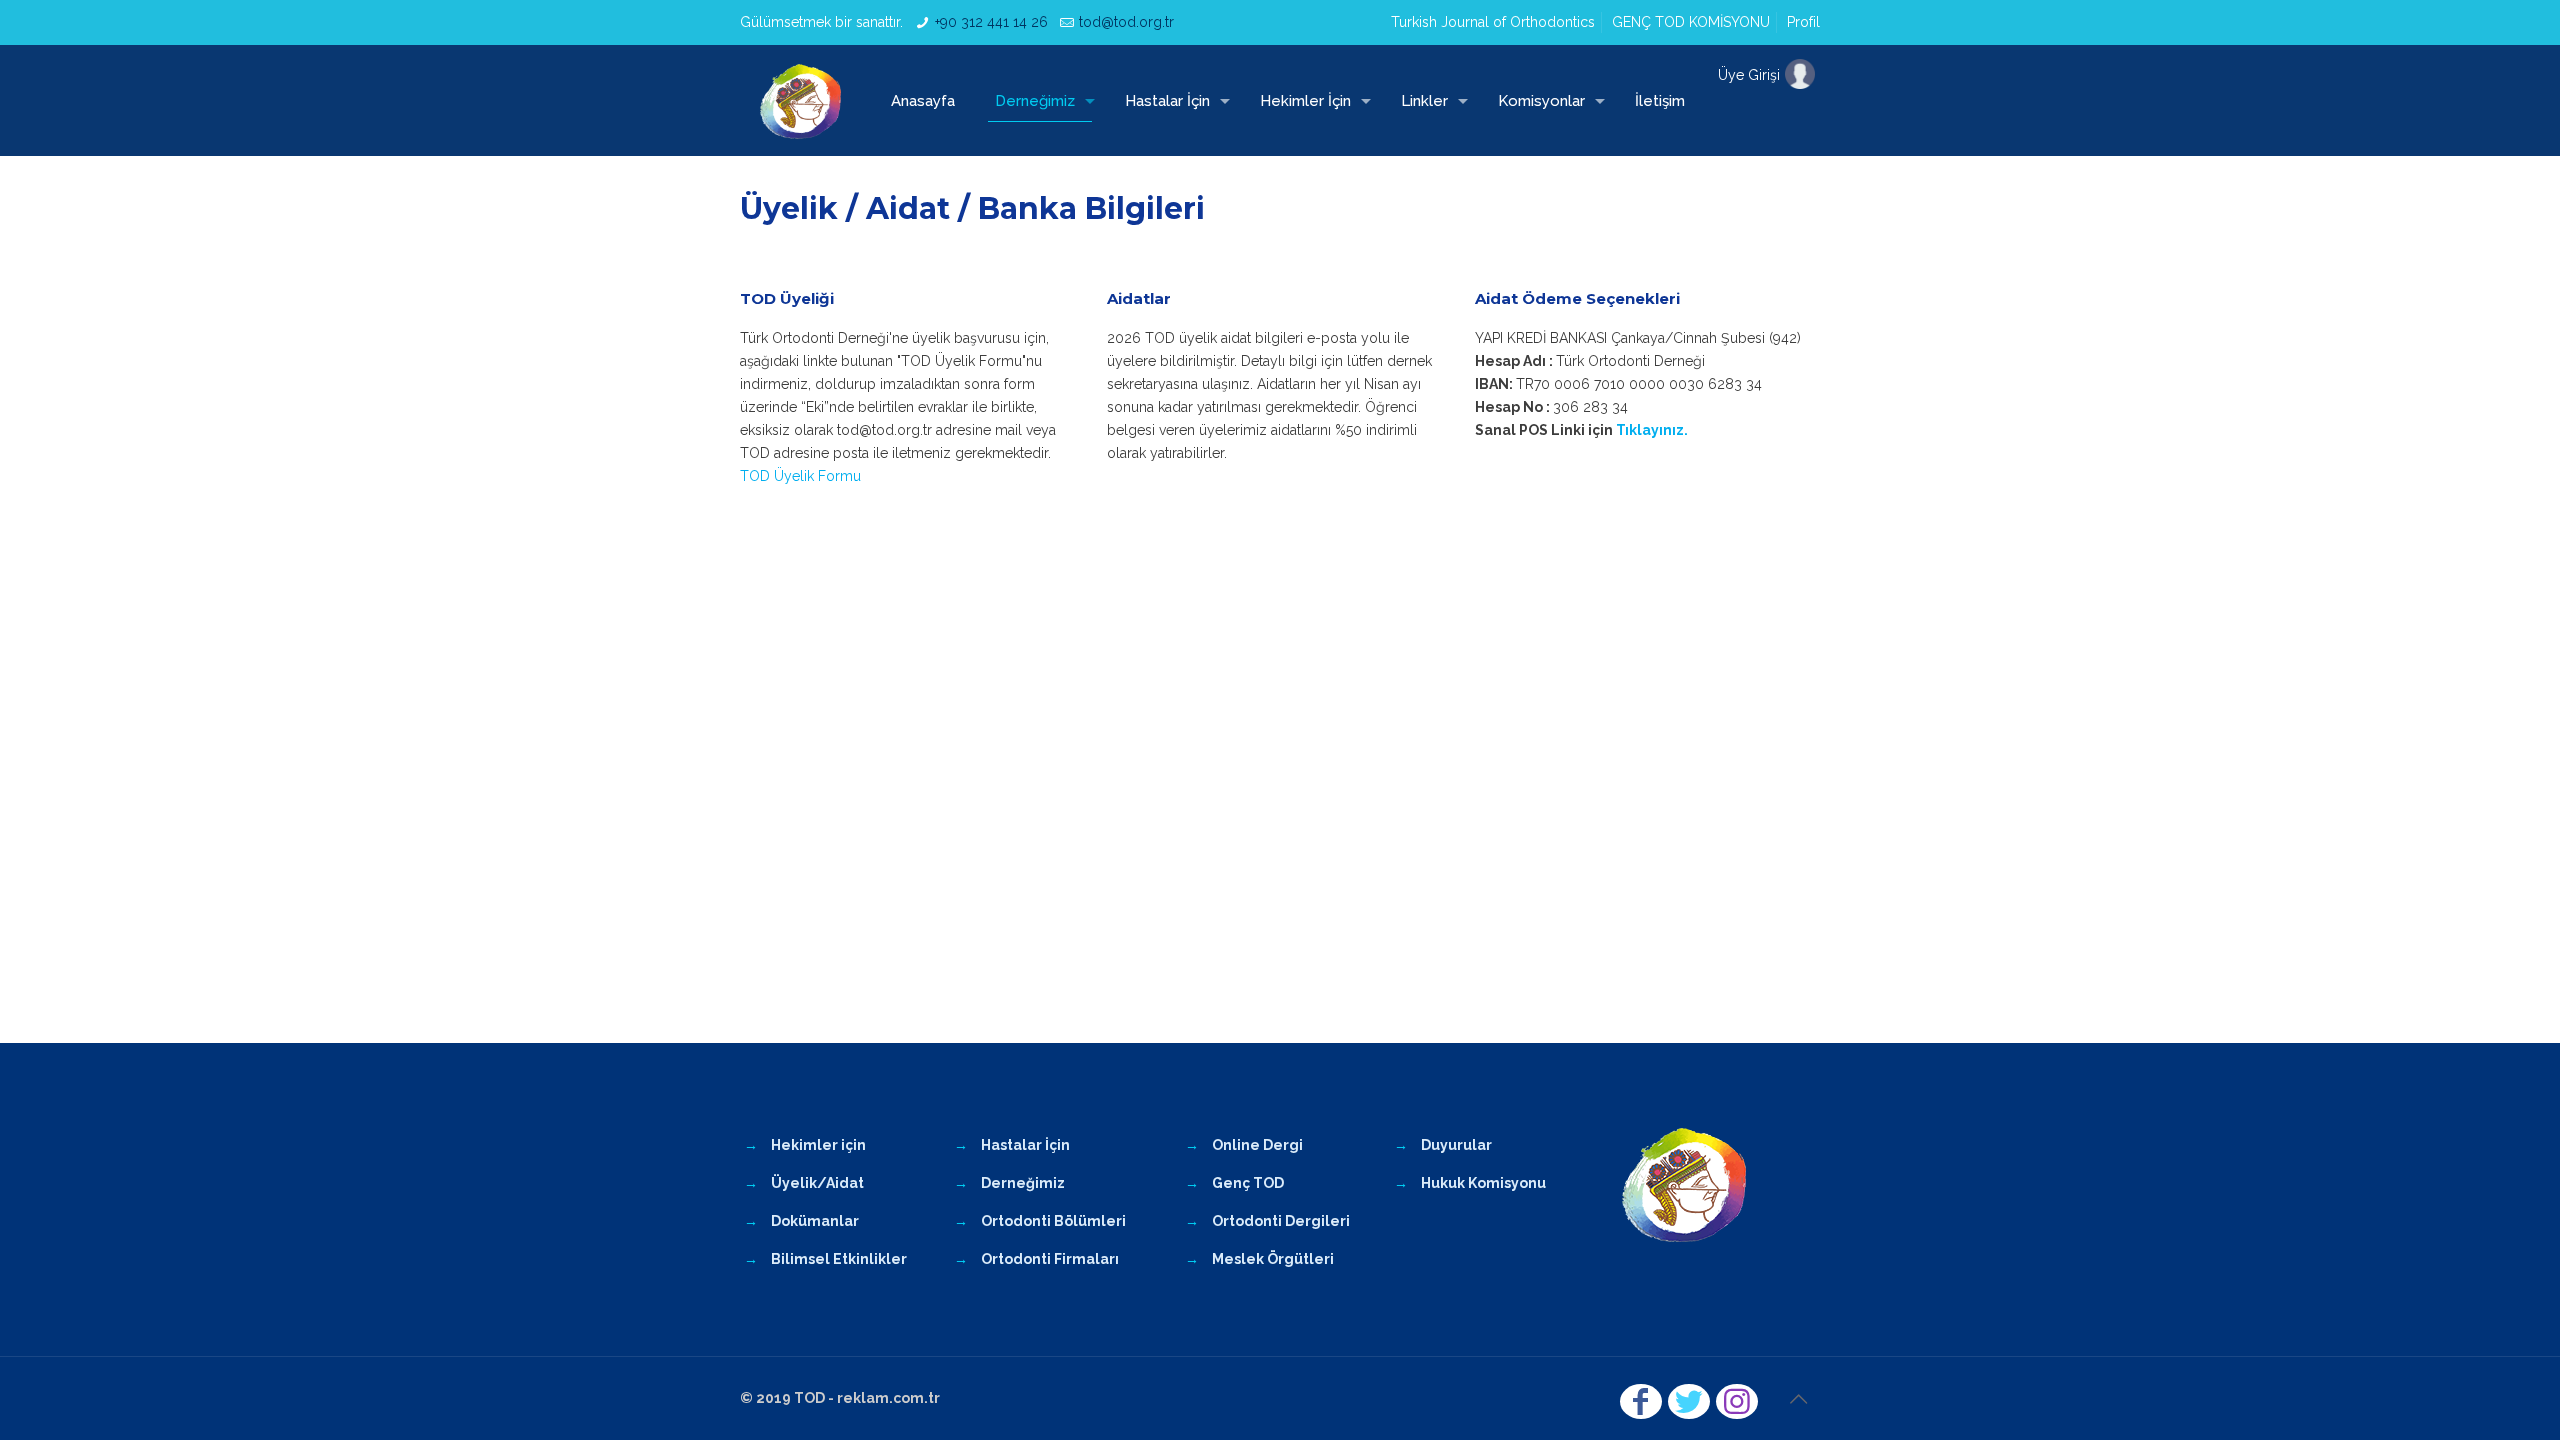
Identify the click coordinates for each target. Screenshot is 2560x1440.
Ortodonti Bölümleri (1053, 1221)
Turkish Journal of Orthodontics (1493, 22)
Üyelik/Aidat (817, 1183)
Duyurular (1456, 1145)
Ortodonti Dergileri (1281, 1221)
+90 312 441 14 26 (991, 22)
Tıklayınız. (1652, 430)
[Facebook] (1641, 1401)
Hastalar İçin (1025, 1145)
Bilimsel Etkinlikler (839, 1259)
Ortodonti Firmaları (1050, 1259)
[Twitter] (1689, 1401)
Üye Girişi (1749, 75)
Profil (1803, 22)
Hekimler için (818, 1145)
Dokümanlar (815, 1221)
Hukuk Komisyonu (1483, 1183)
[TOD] (800, 100)
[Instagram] (1737, 1401)
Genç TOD (1248, 1183)
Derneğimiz (1023, 1183)
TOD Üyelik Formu (800, 476)
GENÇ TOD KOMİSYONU (1691, 22)
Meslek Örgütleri (1273, 1259)
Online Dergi (1257, 1145)
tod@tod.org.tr (1126, 22)
